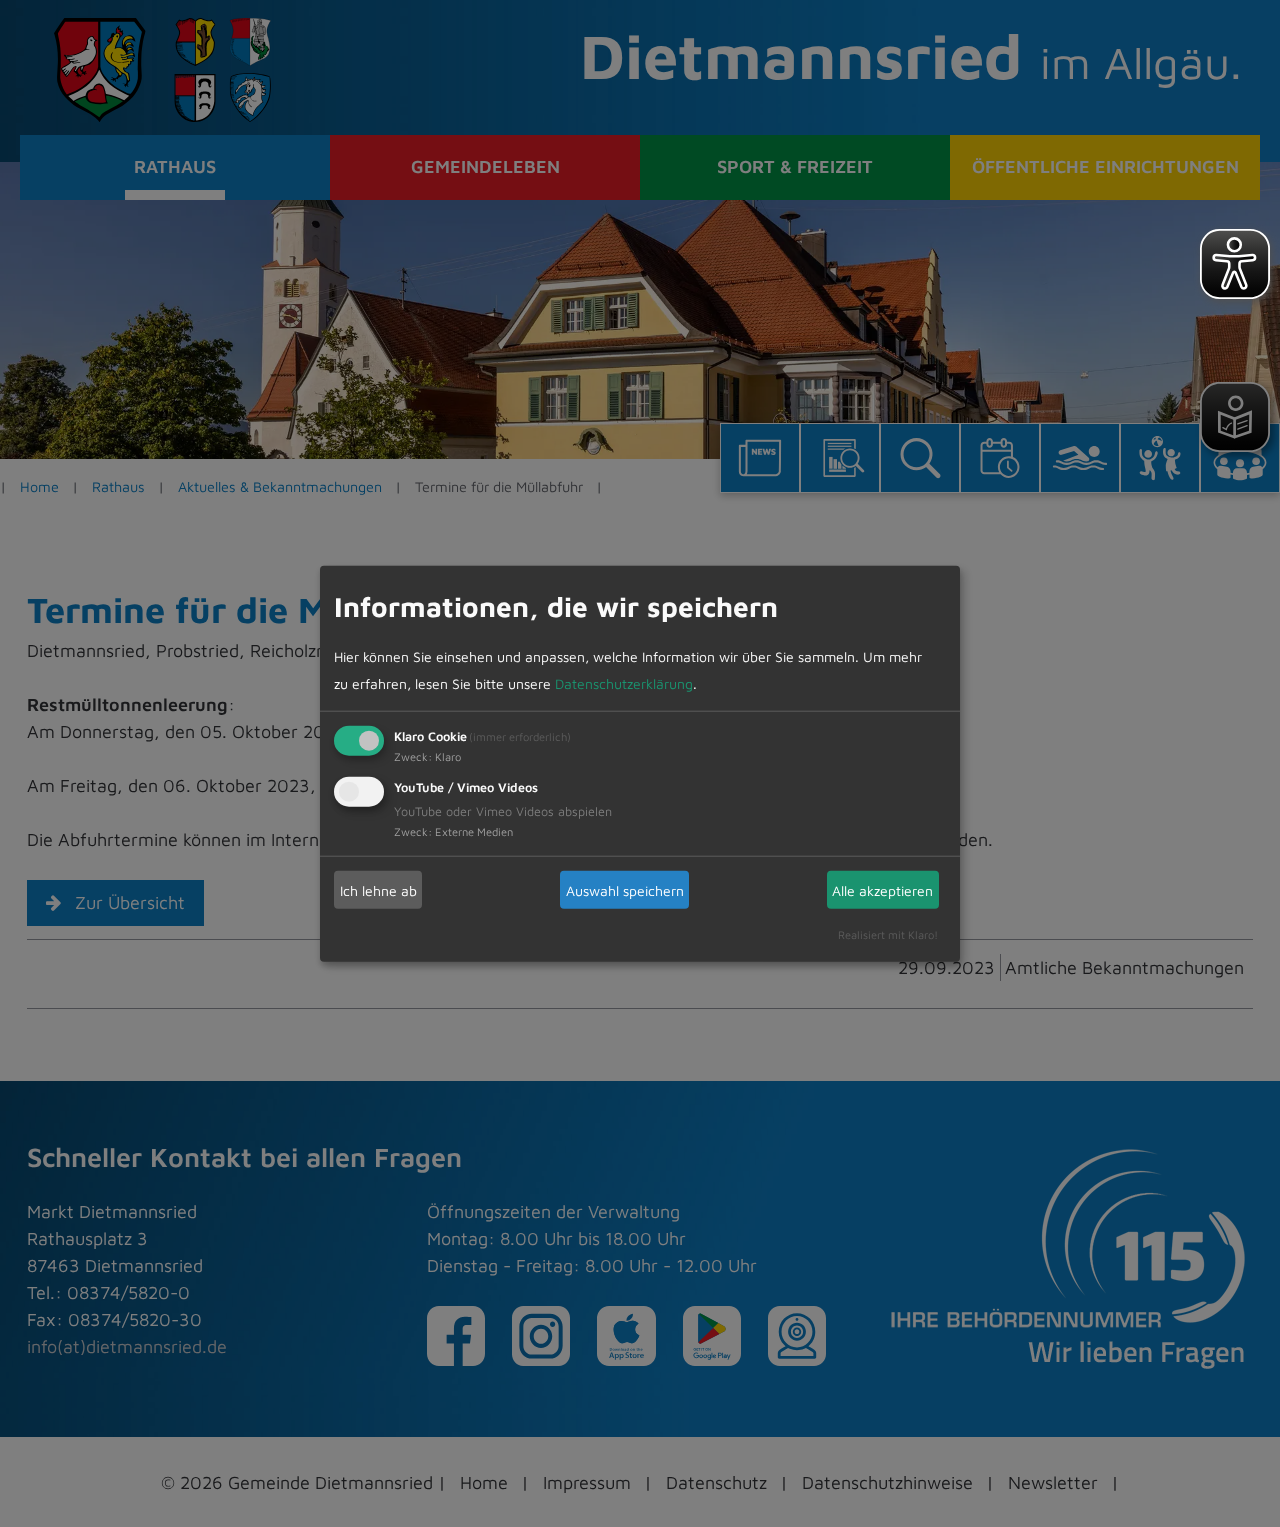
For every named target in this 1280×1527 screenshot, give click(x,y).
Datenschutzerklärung (624, 683)
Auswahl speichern (625, 889)
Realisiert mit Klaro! (888, 934)
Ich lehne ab (378, 889)
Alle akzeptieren (882, 889)
